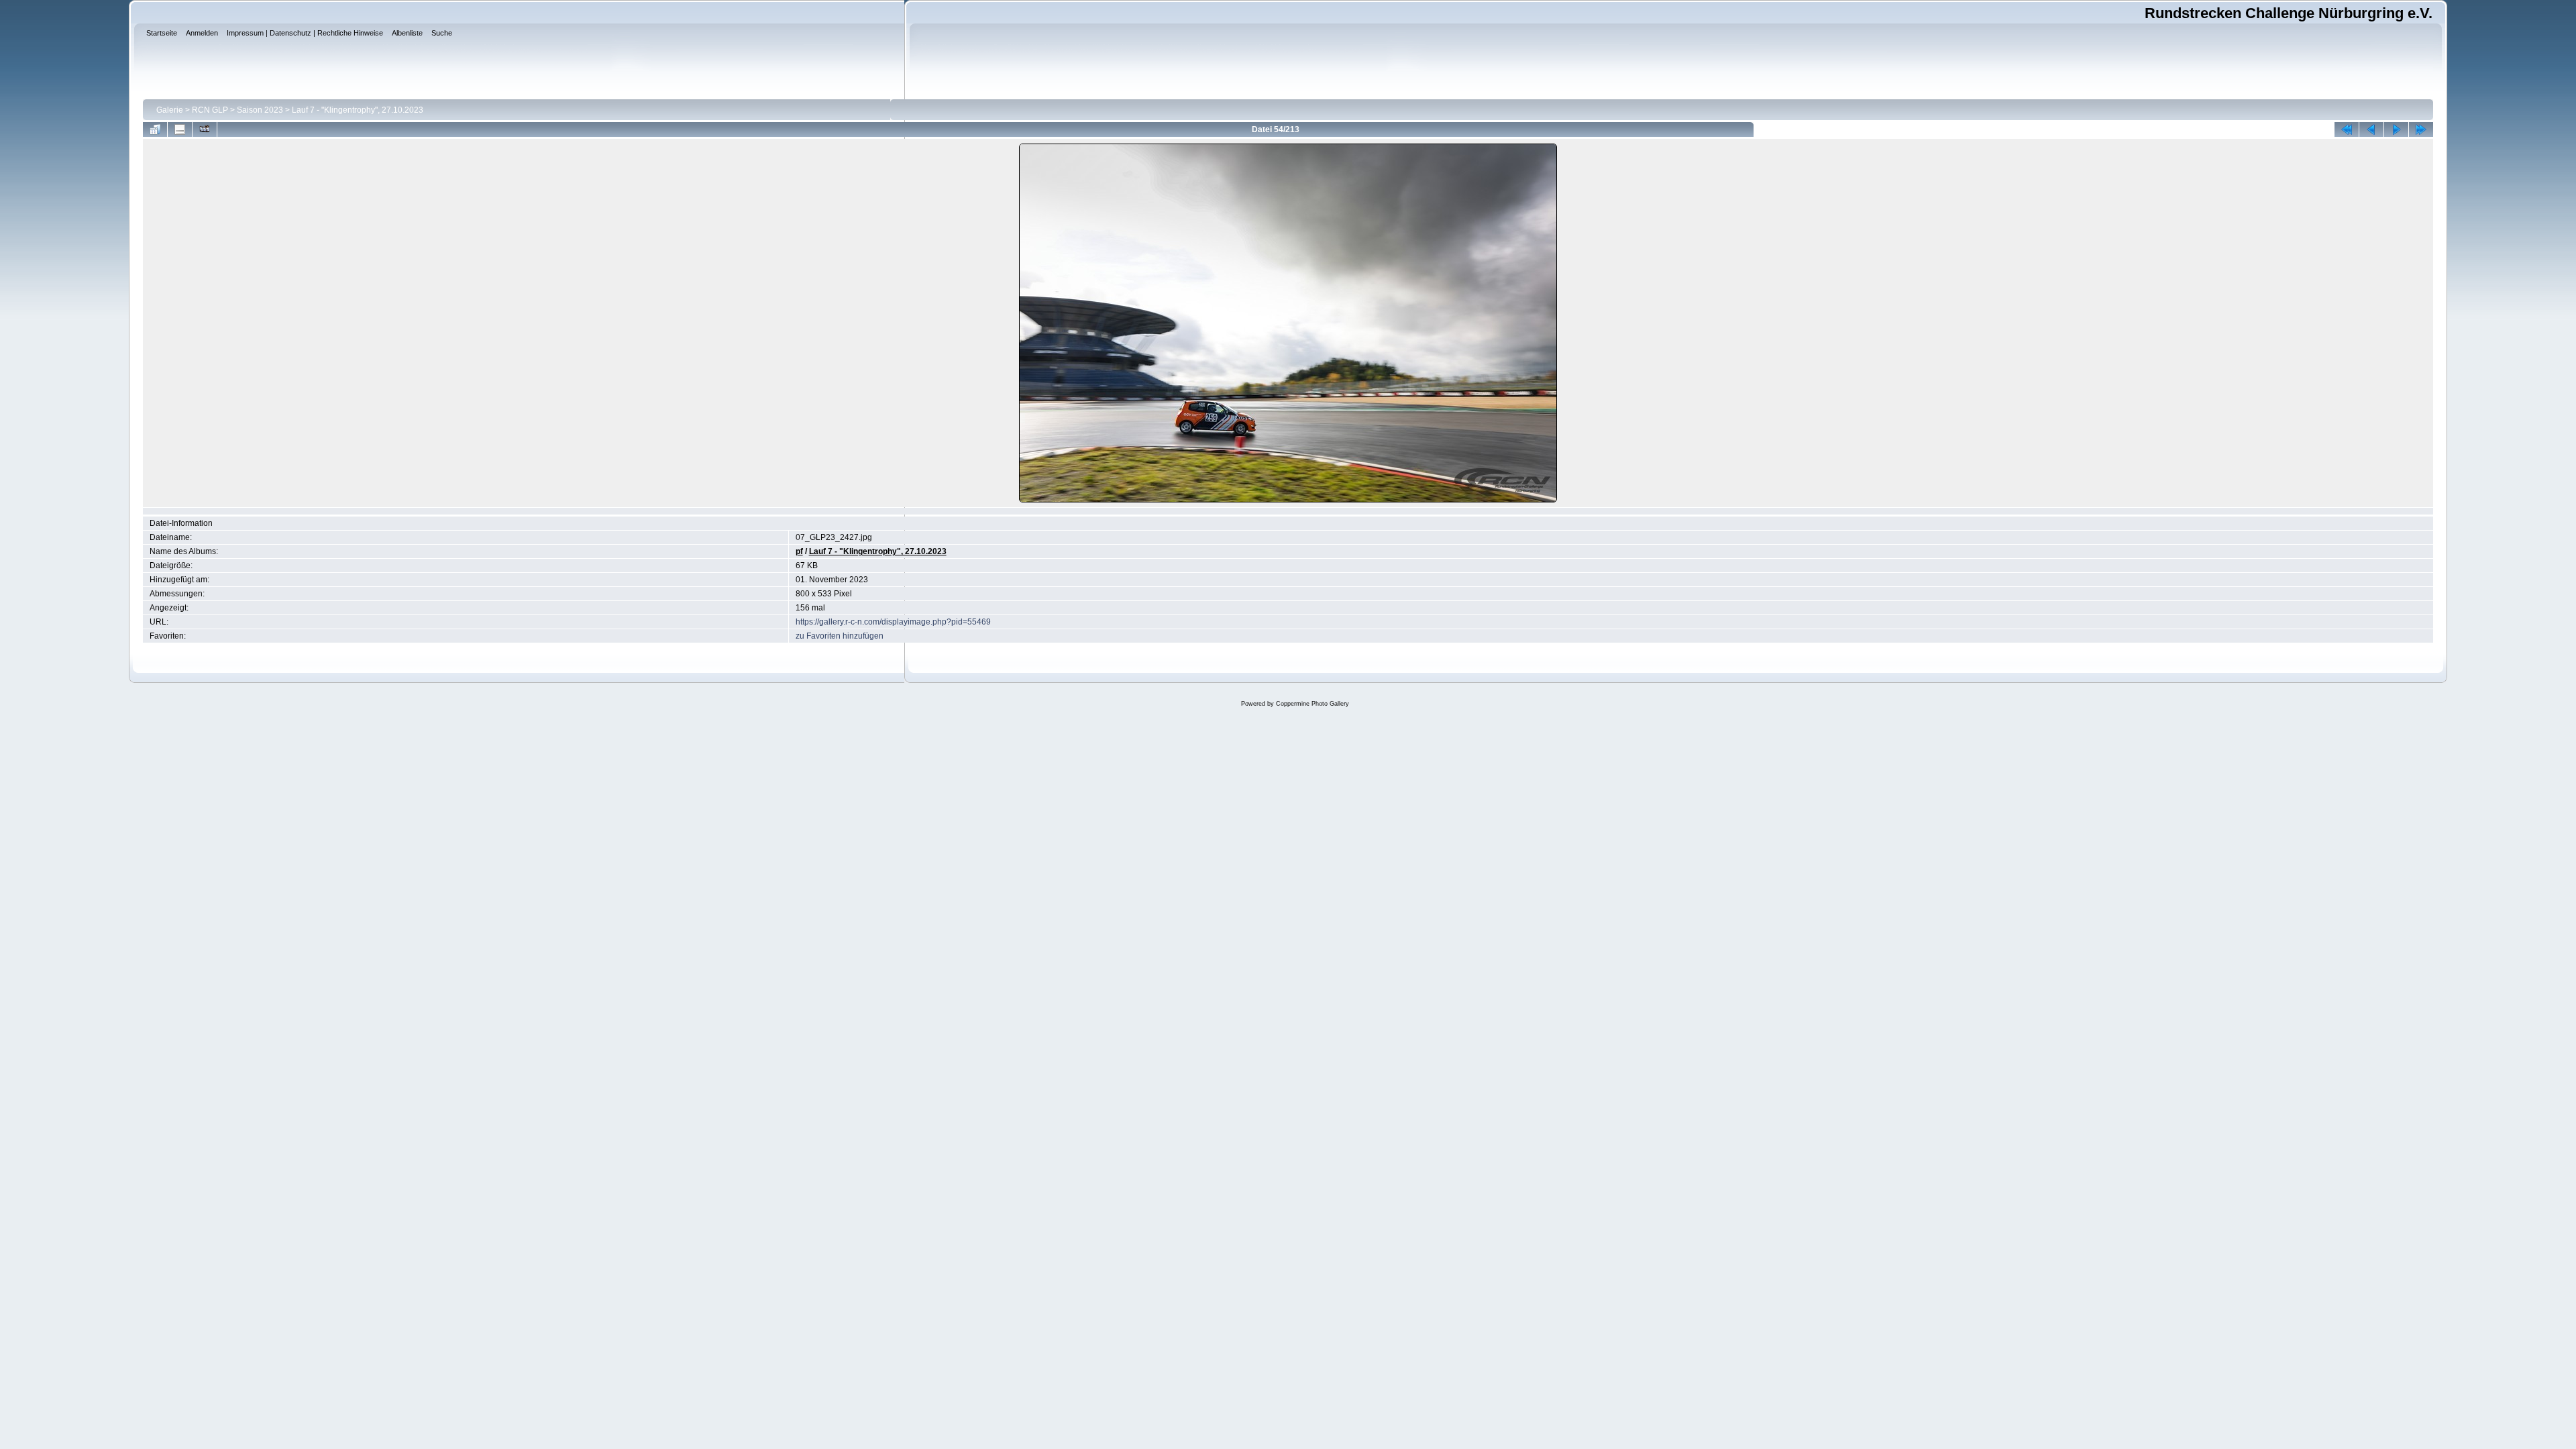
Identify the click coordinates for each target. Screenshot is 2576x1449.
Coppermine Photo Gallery (1312, 704)
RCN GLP (210, 110)
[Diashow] (205, 129)
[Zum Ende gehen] (2421, 129)
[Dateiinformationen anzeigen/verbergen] (180, 129)
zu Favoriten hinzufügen (840, 636)
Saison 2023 (260, 110)
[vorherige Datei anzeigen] (2371, 129)
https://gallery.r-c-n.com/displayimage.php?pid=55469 (893, 622)
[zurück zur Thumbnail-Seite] (155, 129)
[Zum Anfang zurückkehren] (2347, 129)
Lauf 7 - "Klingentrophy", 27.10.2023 (358, 110)
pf (799, 551)
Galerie (170, 110)
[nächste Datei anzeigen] (2396, 129)
